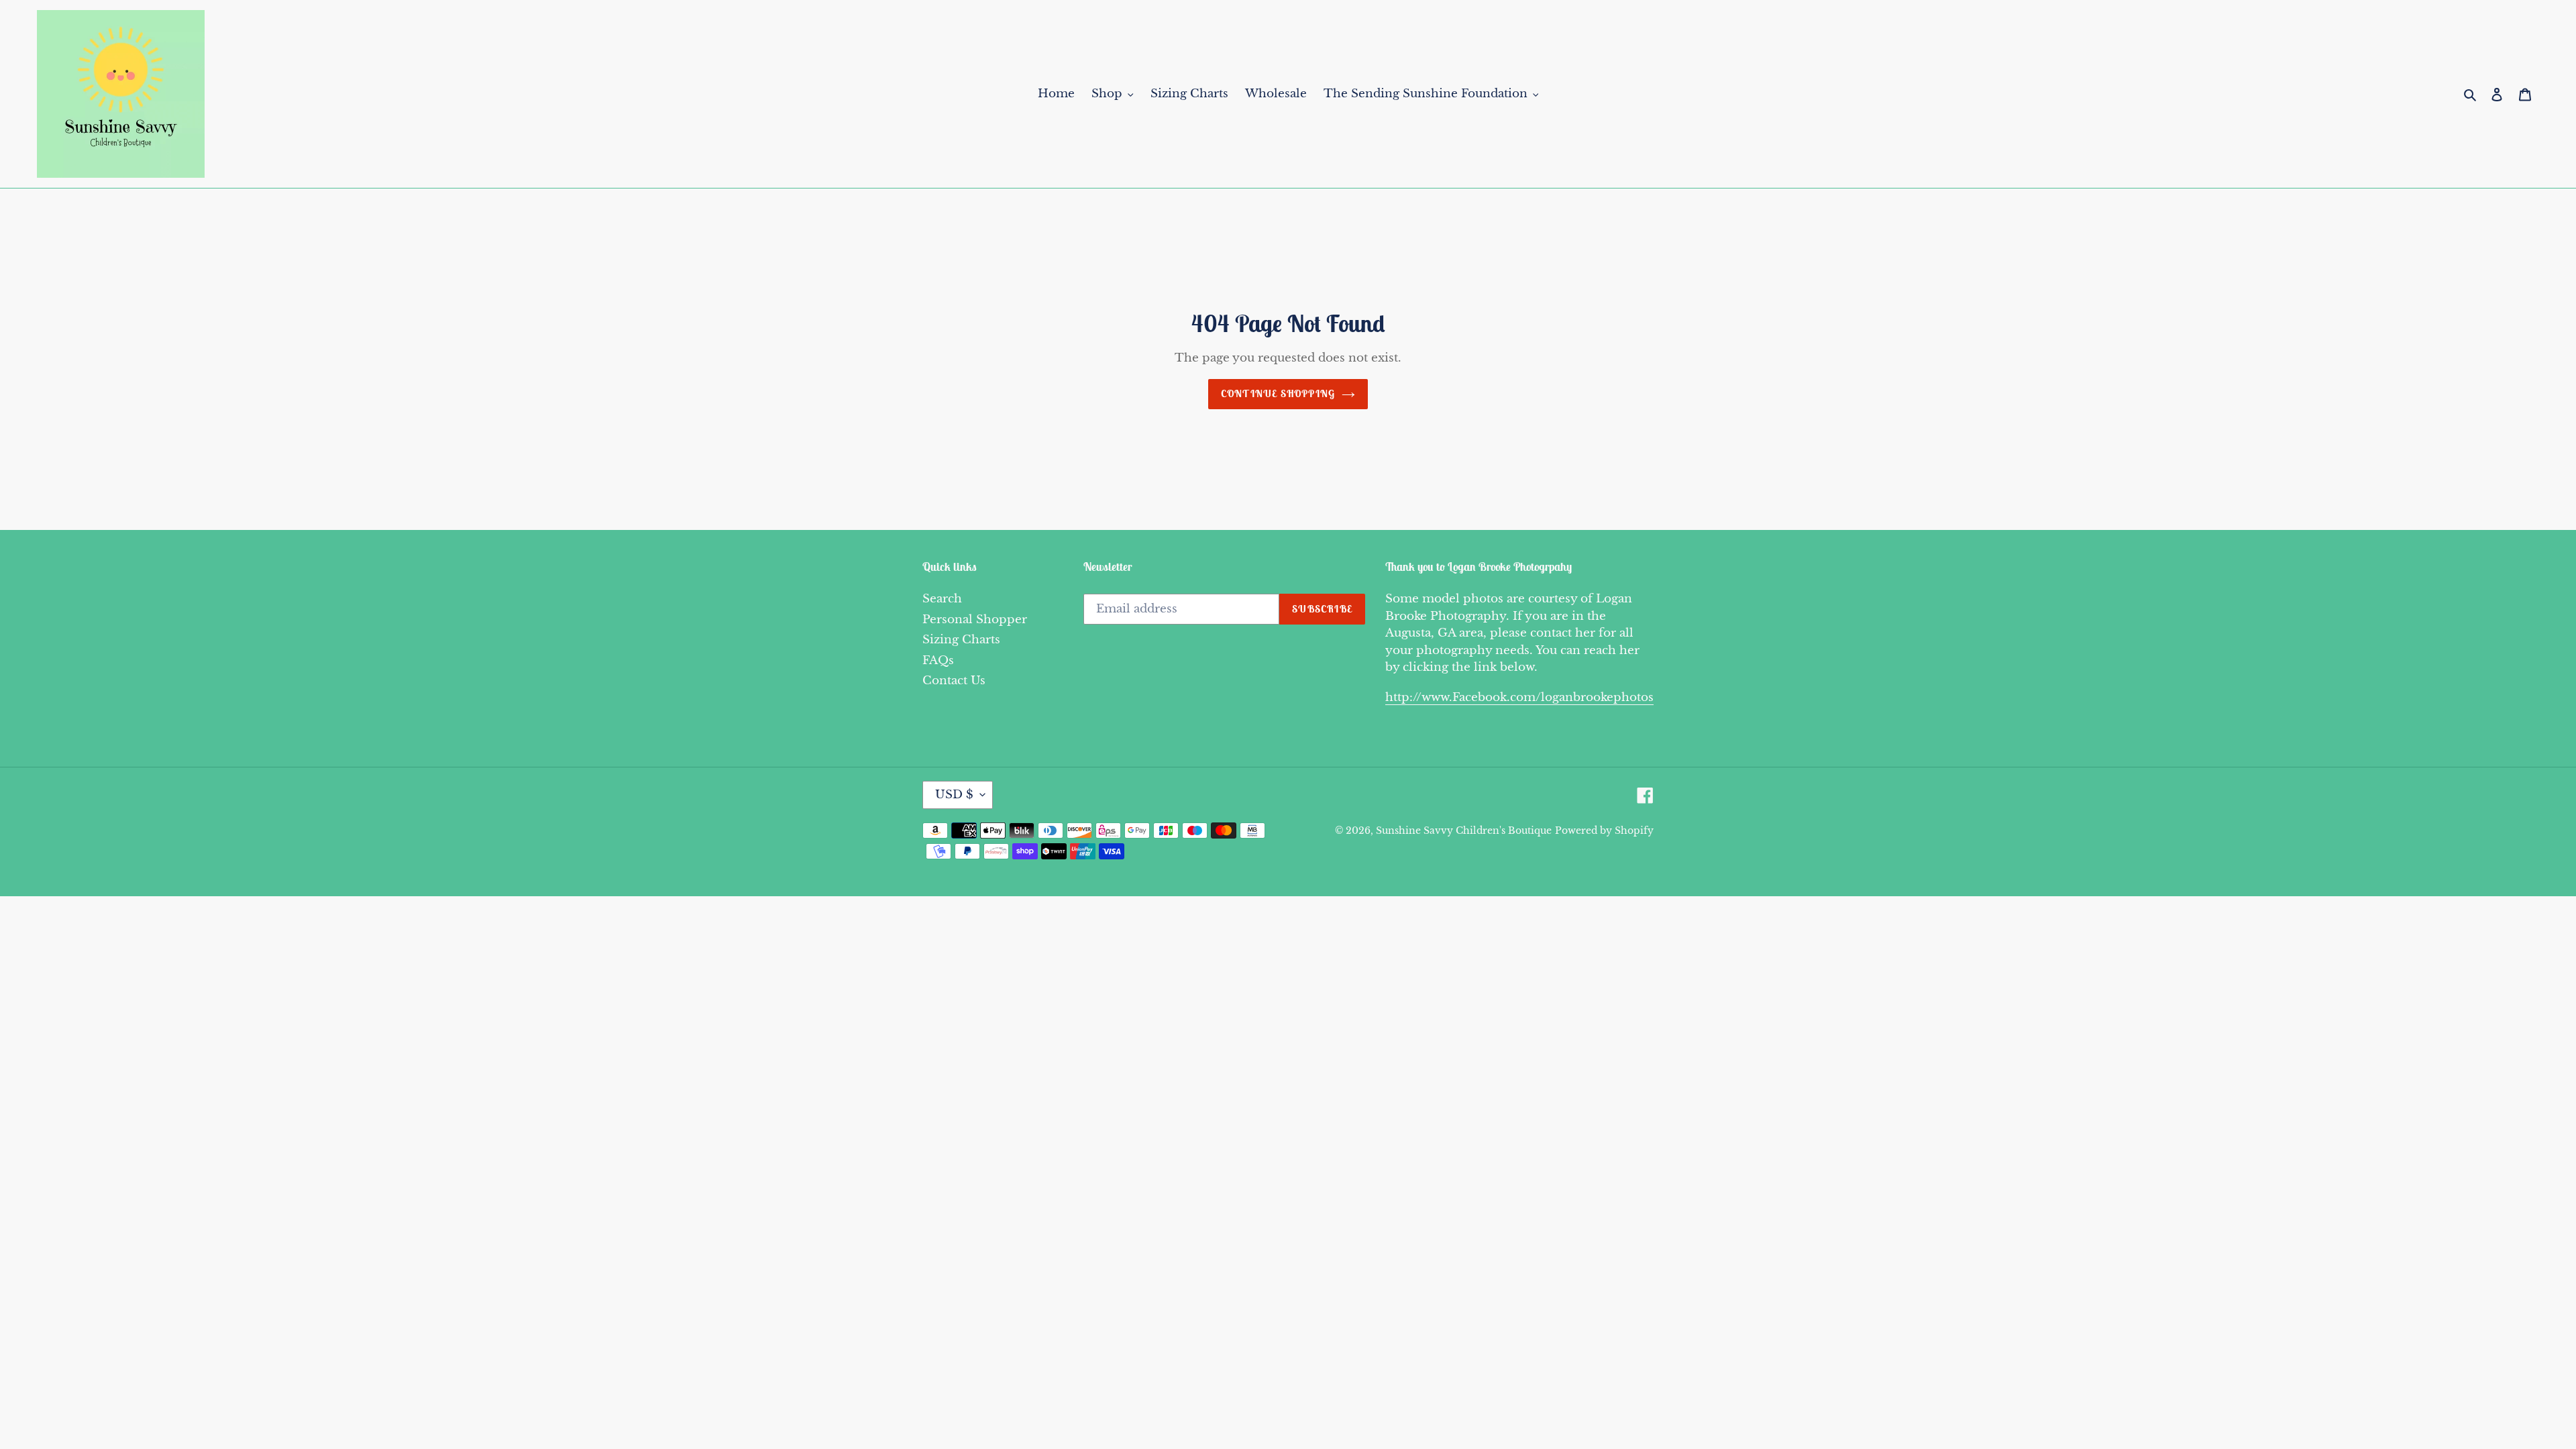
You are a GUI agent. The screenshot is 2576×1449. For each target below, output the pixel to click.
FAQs (938, 660)
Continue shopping (1278, 393)
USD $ (954, 795)
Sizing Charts (961, 640)
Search (942, 599)
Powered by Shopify (1604, 830)
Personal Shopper (975, 620)
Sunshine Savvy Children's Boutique (1464, 830)
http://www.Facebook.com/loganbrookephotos (1519, 697)
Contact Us (954, 681)
